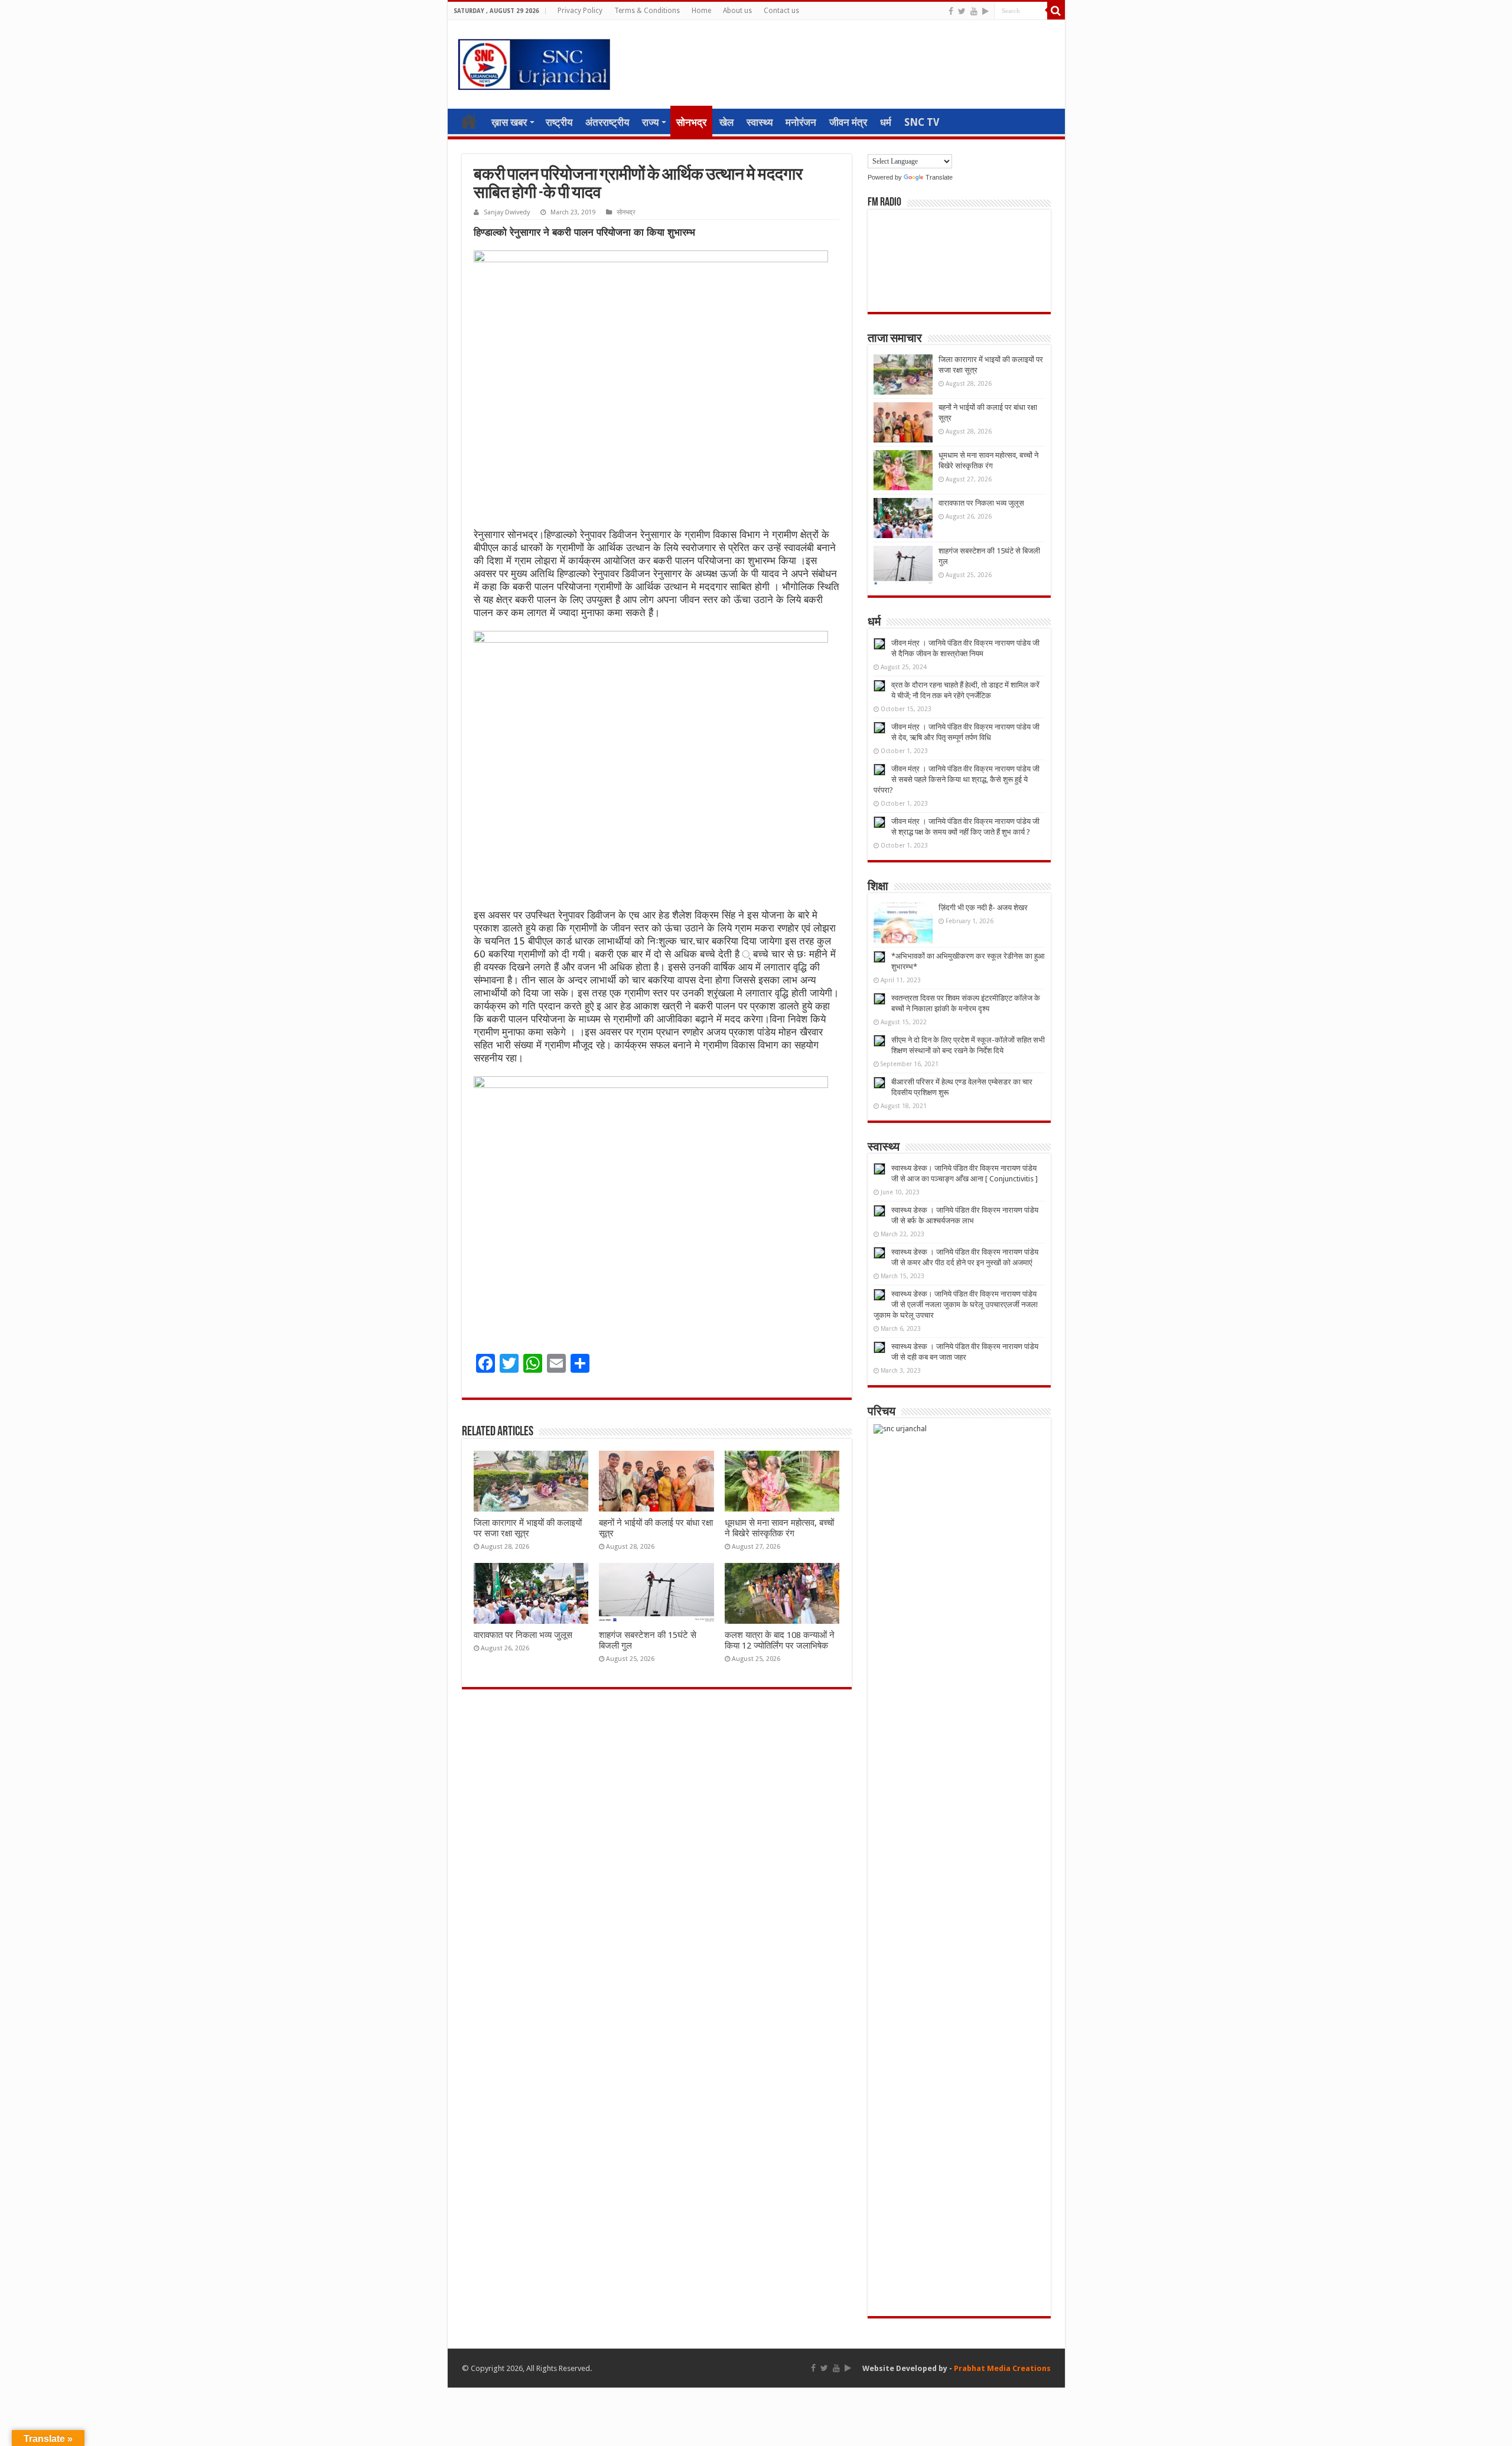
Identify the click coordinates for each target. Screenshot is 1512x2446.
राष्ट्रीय (559, 122)
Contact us (781, 11)
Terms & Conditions (647, 11)
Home (701, 11)
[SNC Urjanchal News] (534, 62)
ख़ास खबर (509, 122)
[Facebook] (951, 11)
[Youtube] (974, 11)
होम (469, 121)
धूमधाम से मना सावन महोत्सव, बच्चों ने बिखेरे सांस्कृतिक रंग (779, 1528)
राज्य (650, 122)
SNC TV (922, 122)
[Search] (1056, 11)
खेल (726, 122)
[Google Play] (985, 11)
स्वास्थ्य (760, 122)
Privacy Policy (580, 11)
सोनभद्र (691, 122)
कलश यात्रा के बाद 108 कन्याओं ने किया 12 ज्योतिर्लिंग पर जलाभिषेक (780, 1640)
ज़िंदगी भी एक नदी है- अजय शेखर (983, 908)
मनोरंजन (801, 122)
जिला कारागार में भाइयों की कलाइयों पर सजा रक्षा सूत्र (528, 1528)
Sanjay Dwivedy (507, 212)
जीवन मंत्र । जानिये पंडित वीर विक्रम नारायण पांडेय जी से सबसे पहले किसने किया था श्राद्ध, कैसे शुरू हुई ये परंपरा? (957, 779)
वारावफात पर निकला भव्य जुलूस (523, 1635)
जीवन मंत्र (848, 122)
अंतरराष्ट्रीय (607, 122)
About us (737, 11)
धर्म (886, 122)
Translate (939, 177)
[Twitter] (962, 11)
